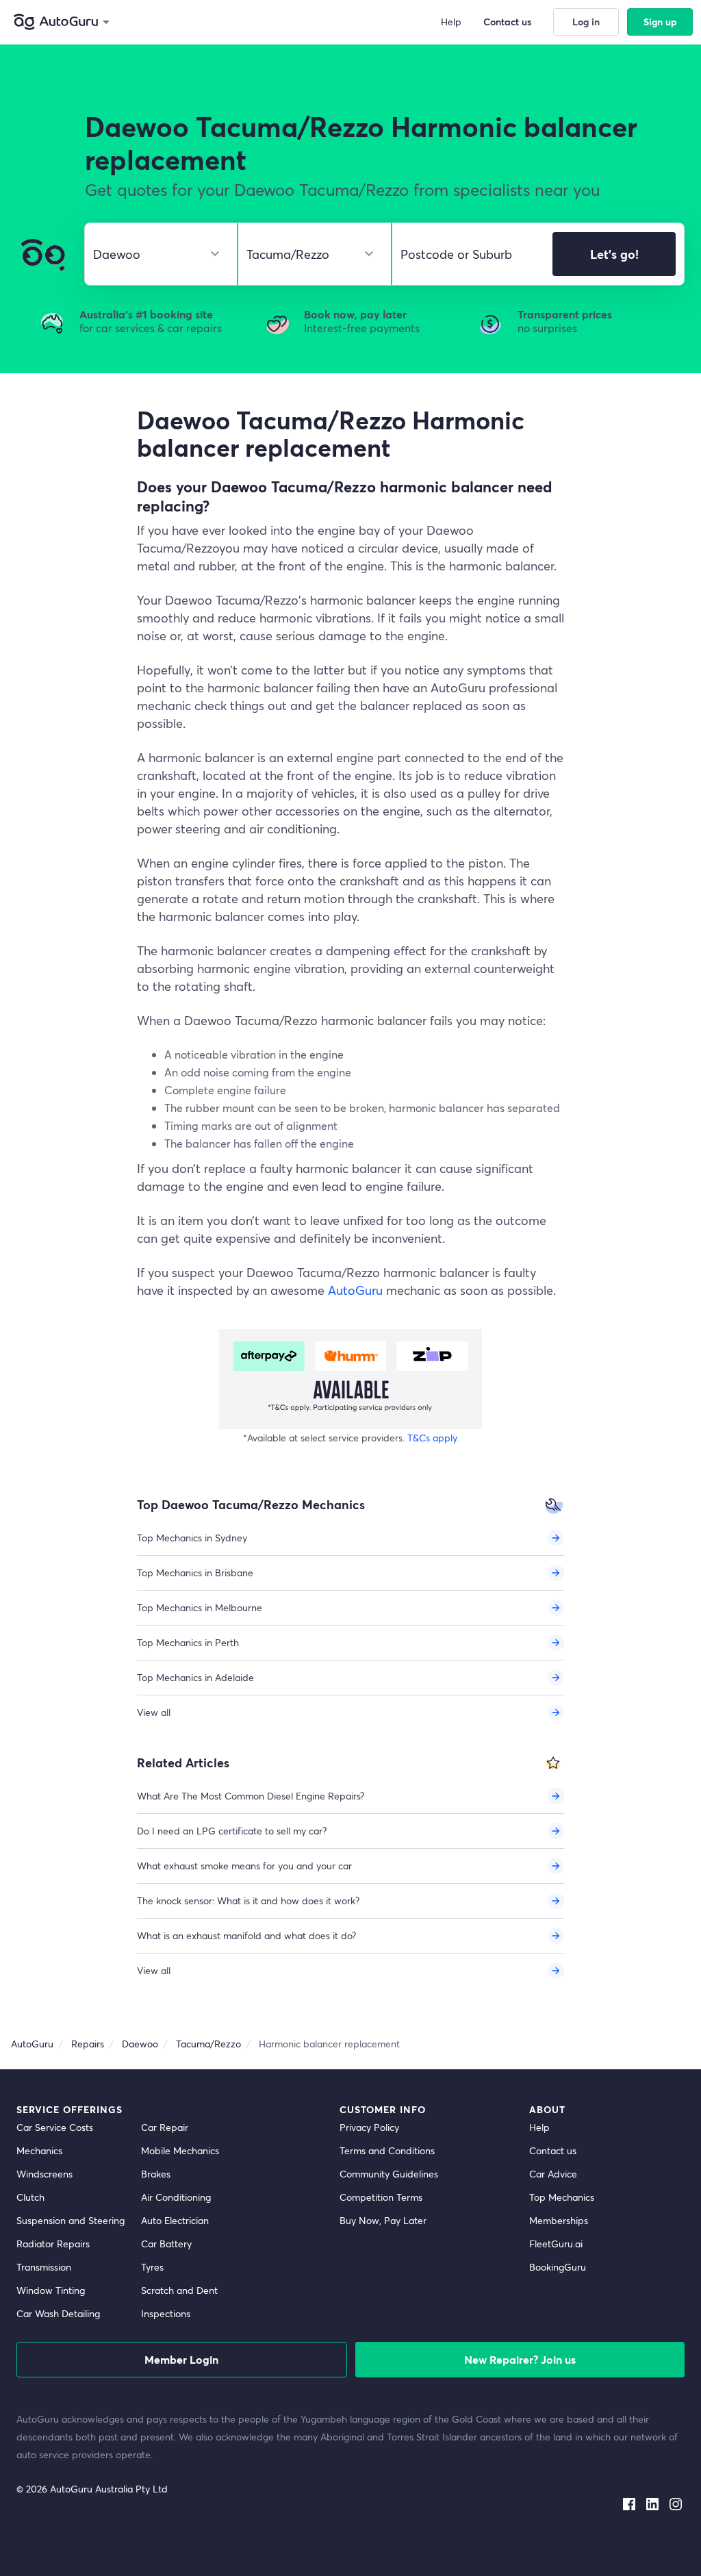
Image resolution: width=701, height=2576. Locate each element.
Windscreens (44, 2174)
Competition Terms (381, 2197)
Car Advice (553, 2174)
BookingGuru (558, 2267)
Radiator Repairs (53, 2244)
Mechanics (39, 2150)
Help (539, 2127)
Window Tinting (51, 2290)
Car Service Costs (55, 2127)
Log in (586, 22)
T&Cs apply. (433, 1438)
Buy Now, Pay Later (383, 2220)
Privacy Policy (369, 2127)
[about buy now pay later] (350, 1379)
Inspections (166, 2313)
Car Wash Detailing (58, 2313)
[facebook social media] (629, 2501)
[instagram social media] (676, 2501)
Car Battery (166, 2244)
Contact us (553, 2150)
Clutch (30, 2197)
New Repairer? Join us (520, 2359)
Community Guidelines (389, 2174)
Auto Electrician (175, 2220)
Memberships (559, 2220)
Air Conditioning (176, 2197)
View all (154, 1712)
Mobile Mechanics (180, 2150)
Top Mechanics (562, 2197)
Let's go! (614, 254)
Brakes (156, 2174)
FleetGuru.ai (556, 2244)
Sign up (660, 22)
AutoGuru (355, 1290)
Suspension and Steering (71, 2220)
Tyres (152, 2267)
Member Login (181, 2359)
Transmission (44, 2267)
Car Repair (165, 2127)
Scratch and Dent (179, 2290)
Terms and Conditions (387, 2150)
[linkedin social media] (652, 2501)
